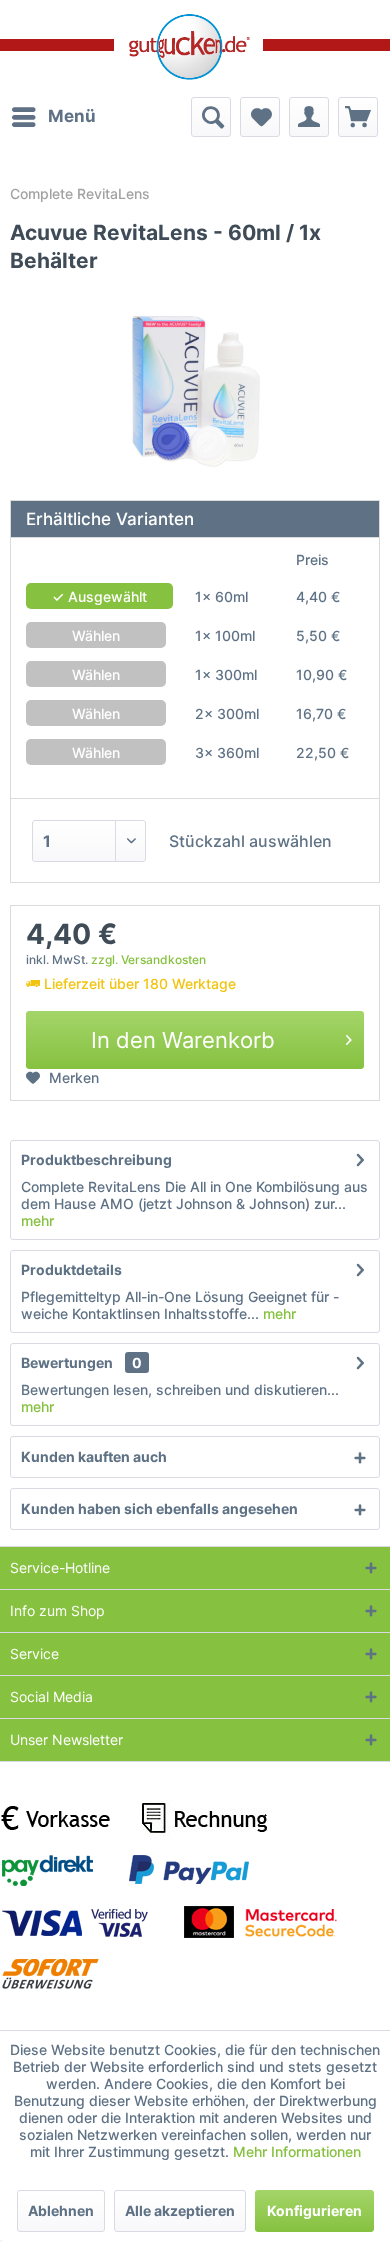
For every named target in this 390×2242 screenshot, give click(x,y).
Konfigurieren (314, 2210)
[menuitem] (53, 117)
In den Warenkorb (183, 1040)
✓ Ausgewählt (99, 596)
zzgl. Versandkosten (148, 959)
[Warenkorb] (358, 117)
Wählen (96, 635)
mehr (37, 1220)
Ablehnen (61, 2210)
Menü (72, 116)
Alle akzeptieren (180, 2210)
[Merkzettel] (260, 117)
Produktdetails (71, 1269)
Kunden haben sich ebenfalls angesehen (159, 1508)
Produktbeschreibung (96, 1159)
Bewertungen (67, 1362)
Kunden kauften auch (94, 1456)
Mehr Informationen (297, 2151)
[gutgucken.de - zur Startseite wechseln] (188, 47)
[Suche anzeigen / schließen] (211, 117)
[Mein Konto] (309, 117)
